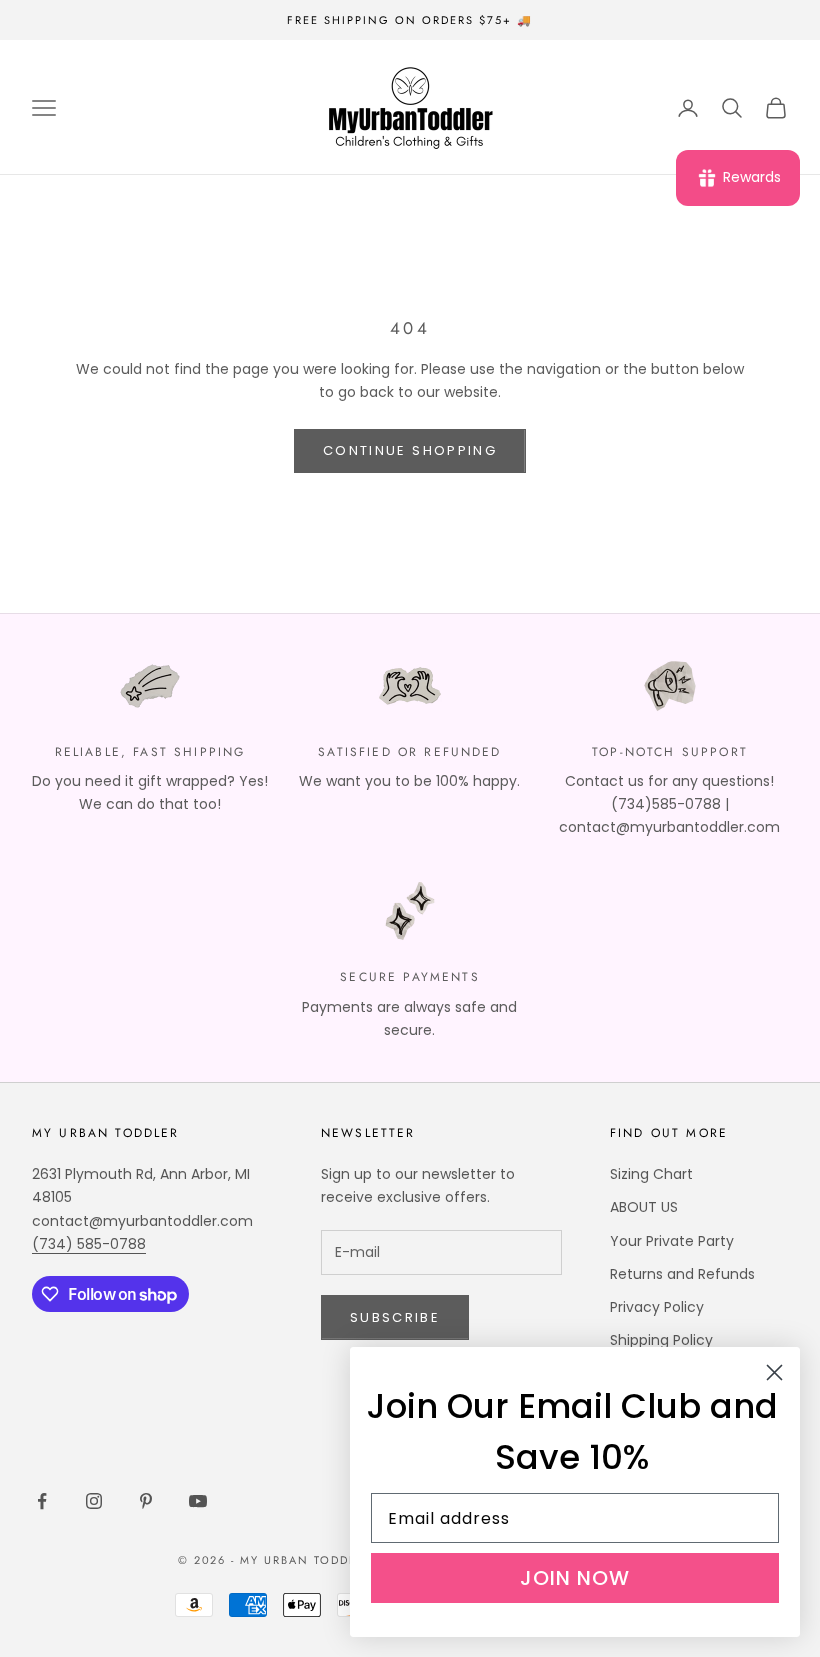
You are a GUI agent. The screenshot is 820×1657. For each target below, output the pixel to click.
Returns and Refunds (682, 1274)
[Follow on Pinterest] (146, 1501)
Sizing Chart (651, 1174)
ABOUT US (644, 1207)
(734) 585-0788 (89, 1244)
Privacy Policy (657, 1307)
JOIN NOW (575, 1578)
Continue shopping (410, 450)
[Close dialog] (774, 1372)
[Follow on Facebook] (42, 1501)
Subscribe (395, 1317)
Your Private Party (672, 1241)
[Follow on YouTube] (198, 1501)
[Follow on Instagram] (94, 1501)
